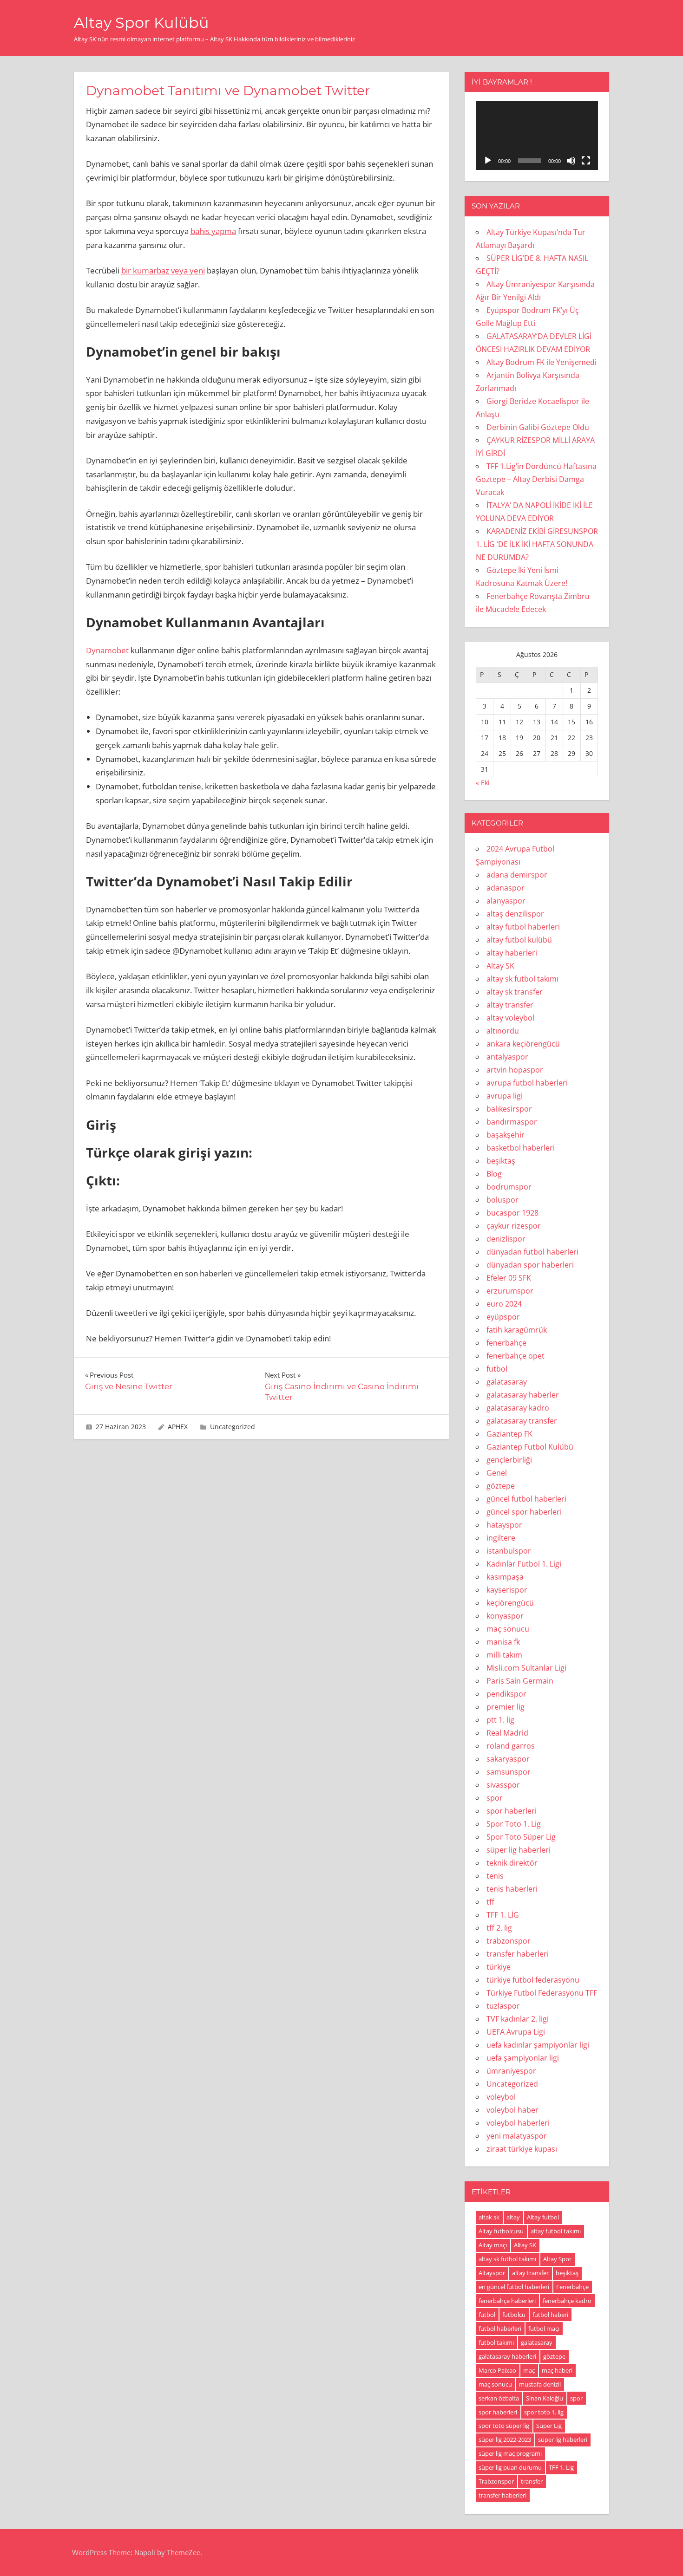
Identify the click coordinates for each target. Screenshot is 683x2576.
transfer (532, 2481)
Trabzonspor (496, 2481)
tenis (495, 1876)
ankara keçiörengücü (523, 1044)
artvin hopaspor (515, 1070)
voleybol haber (512, 2110)
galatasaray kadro (518, 1408)
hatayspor (504, 1525)
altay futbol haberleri (523, 927)
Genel (497, 1473)
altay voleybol (510, 1018)
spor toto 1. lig (544, 2412)
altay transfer (510, 1005)
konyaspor (505, 1616)
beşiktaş (501, 1161)
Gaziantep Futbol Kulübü (530, 1447)
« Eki (483, 783)
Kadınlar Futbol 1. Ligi (524, 1564)
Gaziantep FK (509, 1434)
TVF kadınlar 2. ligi (518, 2019)
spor (495, 1798)
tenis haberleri (512, 1889)
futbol (497, 1369)
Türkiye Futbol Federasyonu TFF (542, 1993)
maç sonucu (508, 1629)
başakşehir (506, 1135)
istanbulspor (509, 1551)
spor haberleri (512, 1811)
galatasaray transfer (522, 1421)
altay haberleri (512, 953)
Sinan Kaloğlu (545, 2398)
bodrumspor (509, 1187)
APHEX (178, 1427)
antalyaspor (507, 1057)
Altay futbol (543, 2217)
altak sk (489, 2217)
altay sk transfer (515, 992)
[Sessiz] (571, 161)
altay (513, 2217)
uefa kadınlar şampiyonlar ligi (538, 2045)
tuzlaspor (503, 2006)
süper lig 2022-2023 (505, 2439)
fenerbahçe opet (516, 1356)
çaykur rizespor (514, 1226)
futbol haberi (550, 2315)
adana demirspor (517, 875)
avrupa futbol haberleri (527, 1083)
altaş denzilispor (515, 914)
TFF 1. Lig (561, 2467)
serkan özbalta (499, 2398)
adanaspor (506, 888)
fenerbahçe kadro (567, 2301)
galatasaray (507, 1382)
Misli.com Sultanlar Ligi (526, 1668)
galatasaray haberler (523, 1395)
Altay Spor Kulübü (141, 23)
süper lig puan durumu (510, 2467)
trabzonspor (509, 1941)
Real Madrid (507, 1733)
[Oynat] (488, 161)
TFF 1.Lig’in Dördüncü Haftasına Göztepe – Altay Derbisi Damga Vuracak (536, 479)
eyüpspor (503, 1317)
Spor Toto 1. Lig (514, 1824)
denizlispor (506, 1239)
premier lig (506, 1707)
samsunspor (509, 1772)
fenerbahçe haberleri (507, 2301)
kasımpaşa (505, 1577)
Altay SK (500, 966)
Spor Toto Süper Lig (521, 1837)
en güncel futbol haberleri (514, 2287)
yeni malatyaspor (517, 2136)
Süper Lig (549, 2426)
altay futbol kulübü (519, 940)
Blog (494, 1174)
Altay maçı (493, 2245)
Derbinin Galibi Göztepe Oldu (538, 427)
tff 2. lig (499, 1928)
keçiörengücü (510, 1603)
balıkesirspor (509, 1109)
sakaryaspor (508, 1759)
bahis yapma (213, 231)
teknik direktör (512, 1863)
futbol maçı (544, 2329)
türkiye (499, 1967)
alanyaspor (506, 901)
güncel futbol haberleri (526, 1499)
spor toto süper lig (504, 2426)
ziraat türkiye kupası (522, 2149)
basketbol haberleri (521, 1148)
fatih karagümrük (517, 1330)
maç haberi (557, 2370)
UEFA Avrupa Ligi (516, 2032)
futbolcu (514, 2315)
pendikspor (506, 1694)
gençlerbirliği (509, 1460)
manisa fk (503, 1642)
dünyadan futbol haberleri (532, 1252)
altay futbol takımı (556, 2231)
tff (490, 1902)
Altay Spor (557, 2259)
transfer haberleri (518, 1954)
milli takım (504, 1655)
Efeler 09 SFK (509, 1278)
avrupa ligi (505, 1096)
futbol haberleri (500, 2329)
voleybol (501, 2097)
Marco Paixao (497, 2370)
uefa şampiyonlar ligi (523, 2058)
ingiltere (501, 1538)
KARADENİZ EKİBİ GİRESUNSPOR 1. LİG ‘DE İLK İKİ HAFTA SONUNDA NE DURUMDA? (537, 544)
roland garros (511, 1746)
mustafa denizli (540, 2384)
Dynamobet (107, 650)
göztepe (501, 1486)
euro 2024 (504, 1304)
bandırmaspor (512, 1122)
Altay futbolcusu (501, 2231)
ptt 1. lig (500, 1720)
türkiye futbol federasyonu (533, 1980)
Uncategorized (233, 1427)
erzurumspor (510, 1291)
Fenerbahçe (572, 2287)
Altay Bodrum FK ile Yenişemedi (542, 362)
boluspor (502, 1200)
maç (529, 2370)
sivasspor (503, 1785)
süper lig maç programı (510, 2453)
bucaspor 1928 (512, 1213)
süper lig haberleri (519, 1850)
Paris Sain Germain (520, 1681)
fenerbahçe (506, 1343)
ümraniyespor (511, 2071)
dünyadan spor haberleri (530, 1265)
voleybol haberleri (518, 2123)
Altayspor (492, 2273)
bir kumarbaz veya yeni (163, 270)
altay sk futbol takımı (522, 979)
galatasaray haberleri (507, 2356)
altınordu (503, 1031)
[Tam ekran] (586, 161)
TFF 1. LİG (503, 1915)
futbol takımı (496, 2342)
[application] (537, 136)
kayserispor (507, 1590)
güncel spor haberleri (524, 1512)
